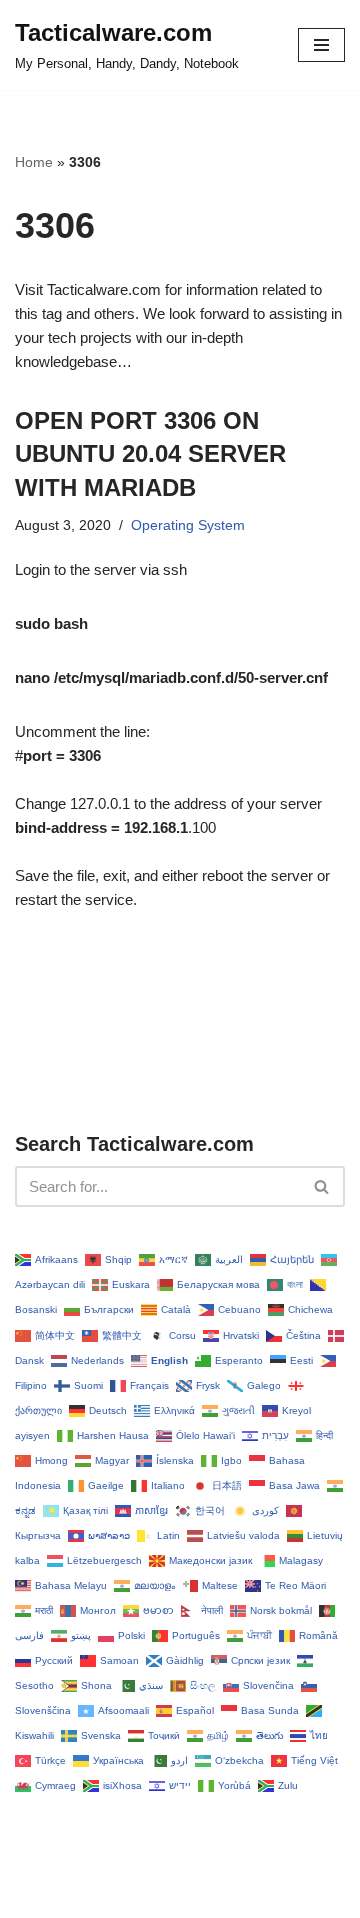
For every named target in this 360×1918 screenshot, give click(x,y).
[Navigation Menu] (321, 45)
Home (34, 162)
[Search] (322, 1186)
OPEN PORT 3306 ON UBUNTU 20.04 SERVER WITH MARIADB (150, 454)
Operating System (188, 525)
